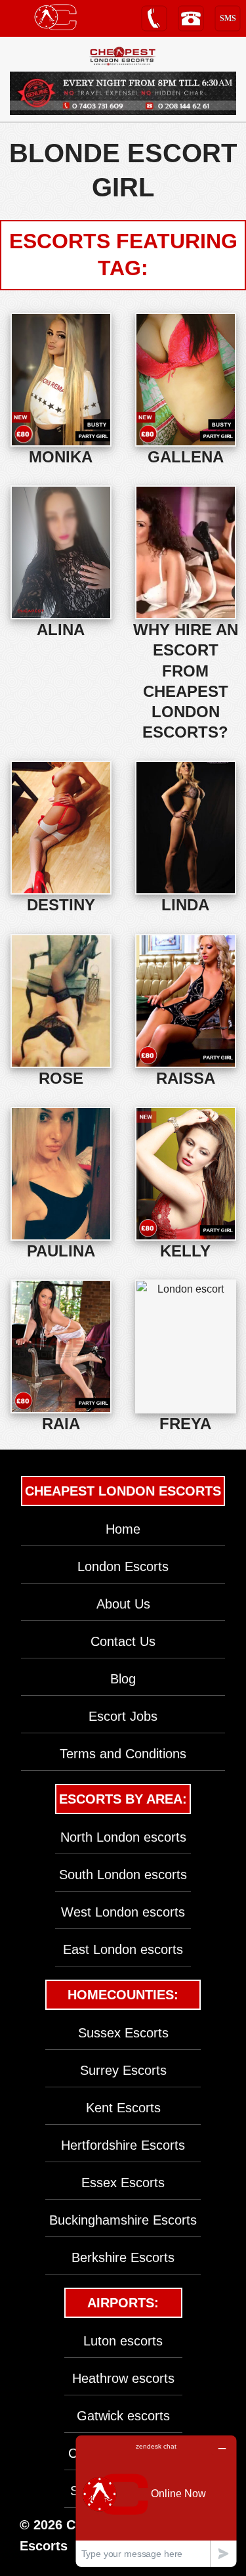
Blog (123, 1679)
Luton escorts (123, 2341)
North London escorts (123, 1837)
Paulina (61, 1251)
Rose (61, 1078)
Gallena (186, 457)
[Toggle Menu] (17, 17)
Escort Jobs (123, 1716)
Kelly (185, 1251)
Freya (185, 1424)
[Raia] (61, 1346)
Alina (61, 630)
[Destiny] (61, 828)
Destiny (61, 905)
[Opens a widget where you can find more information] (156, 2501)
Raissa (186, 1078)
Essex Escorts (123, 2183)
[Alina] (61, 552)
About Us (123, 1604)
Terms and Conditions (123, 1754)
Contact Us (123, 1641)
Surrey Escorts (123, 2070)
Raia (61, 1424)
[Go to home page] (55, 17)
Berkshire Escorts (123, 2257)
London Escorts (123, 1566)
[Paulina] (61, 1174)
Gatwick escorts (123, 2416)
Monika (61, 457)
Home (123, 1529)
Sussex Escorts (123, 2033)
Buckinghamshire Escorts (123, 2220)
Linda (185, 905)
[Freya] (186, 1346)
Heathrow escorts (123, 2378)
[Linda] (186, 828)
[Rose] (61, 1001)
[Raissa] (186, 1001)
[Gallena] (186, 380)
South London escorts (123, 1875)
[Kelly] (186, 1174)
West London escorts (123, 1912)
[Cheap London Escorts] (123, 56)
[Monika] (61, 380)
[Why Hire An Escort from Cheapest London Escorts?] (186, 552)
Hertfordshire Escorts (123, 2145)
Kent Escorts (123, 2108)
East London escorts (123, 1949)
